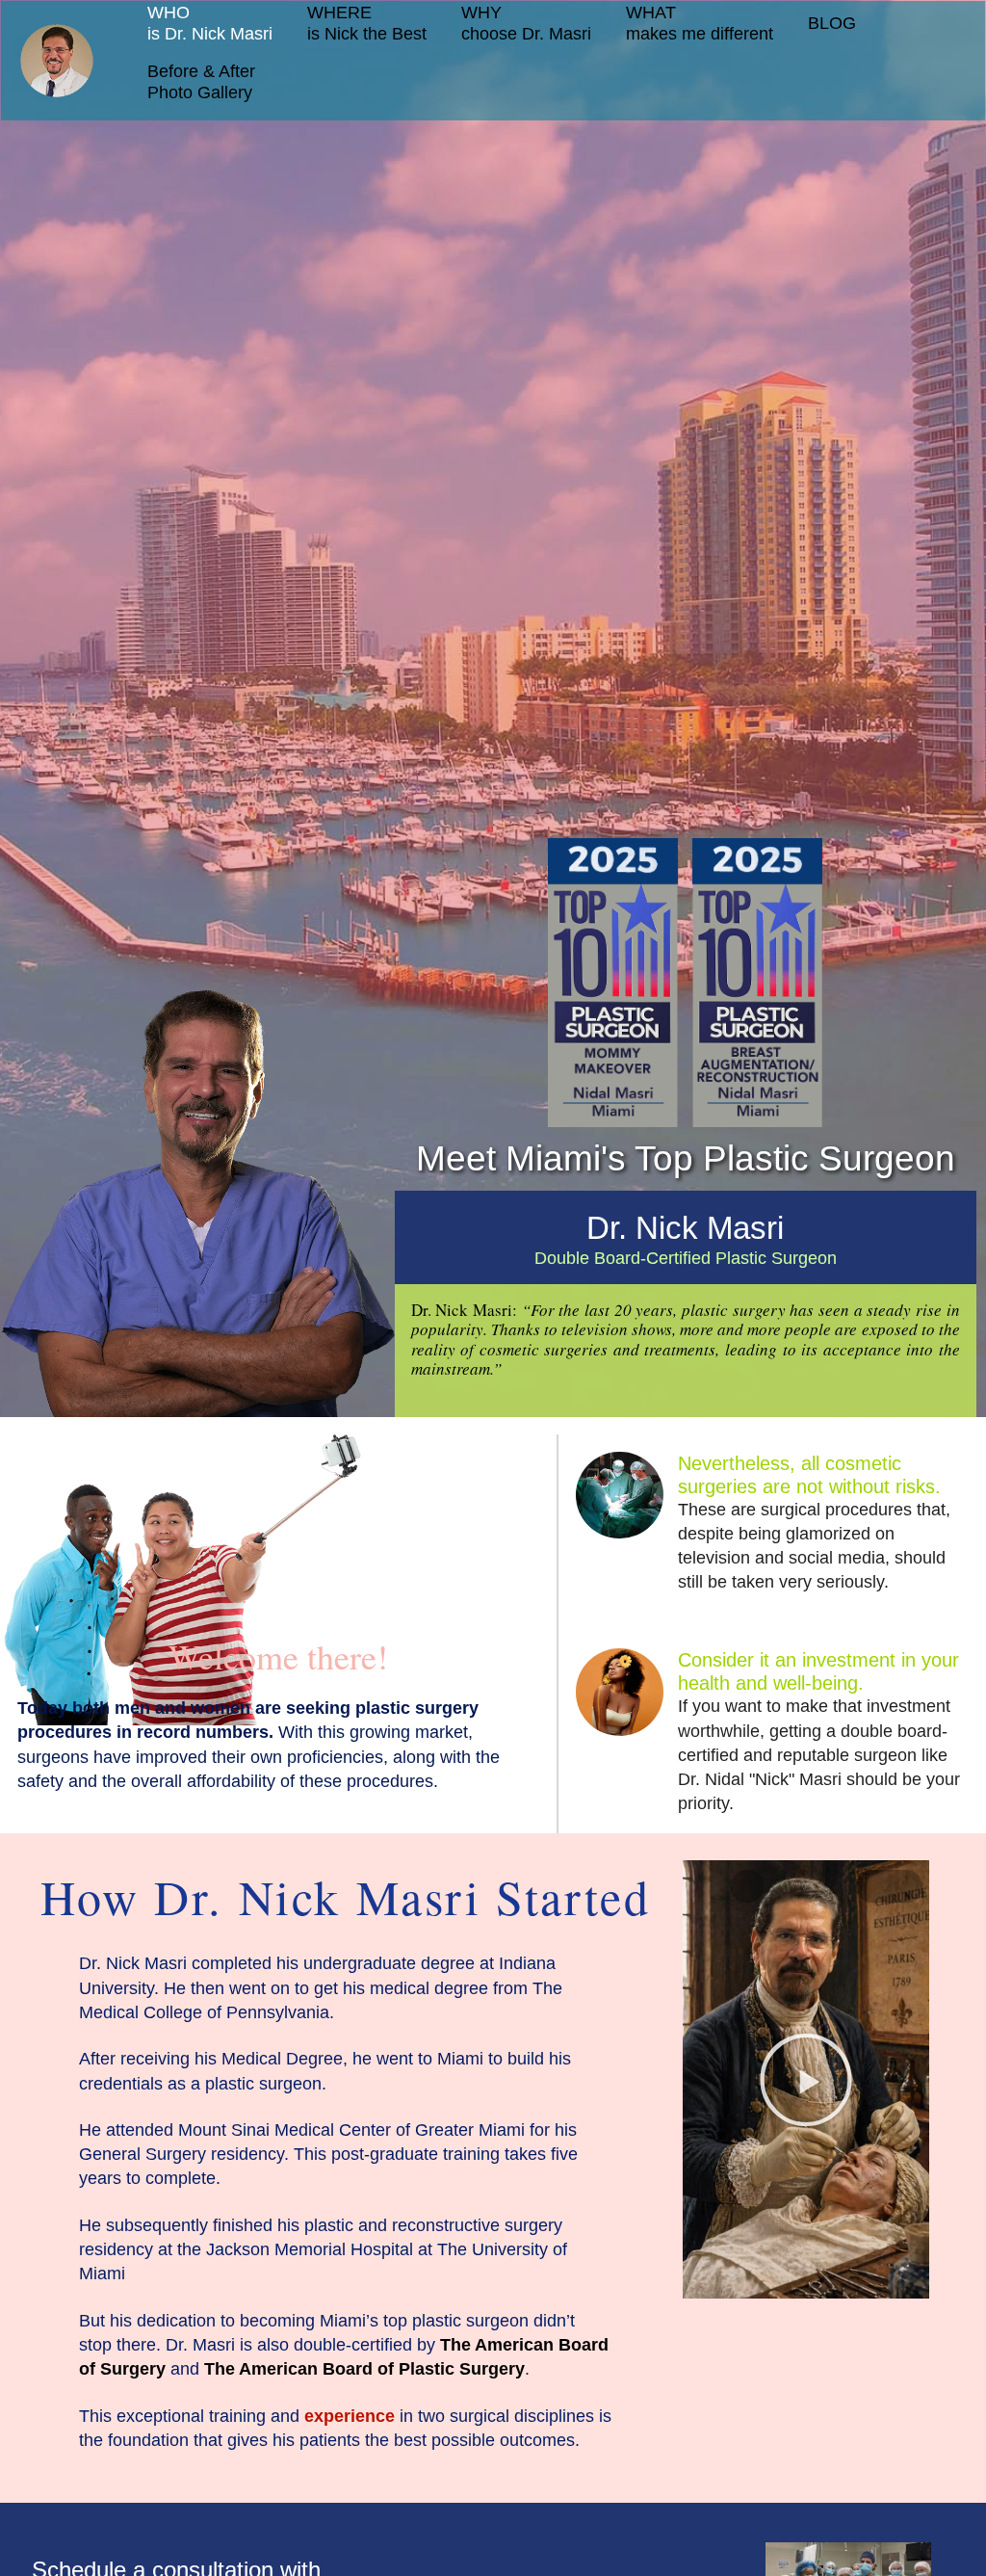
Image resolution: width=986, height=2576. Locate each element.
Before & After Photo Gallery (201, 82)
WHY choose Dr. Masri (526, 23)
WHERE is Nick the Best (367, 23)
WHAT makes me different (700, 23)
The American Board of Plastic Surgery (364, 2369)
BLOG (832, 23)
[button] (806, 2080)
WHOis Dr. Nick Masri (210, 23)
